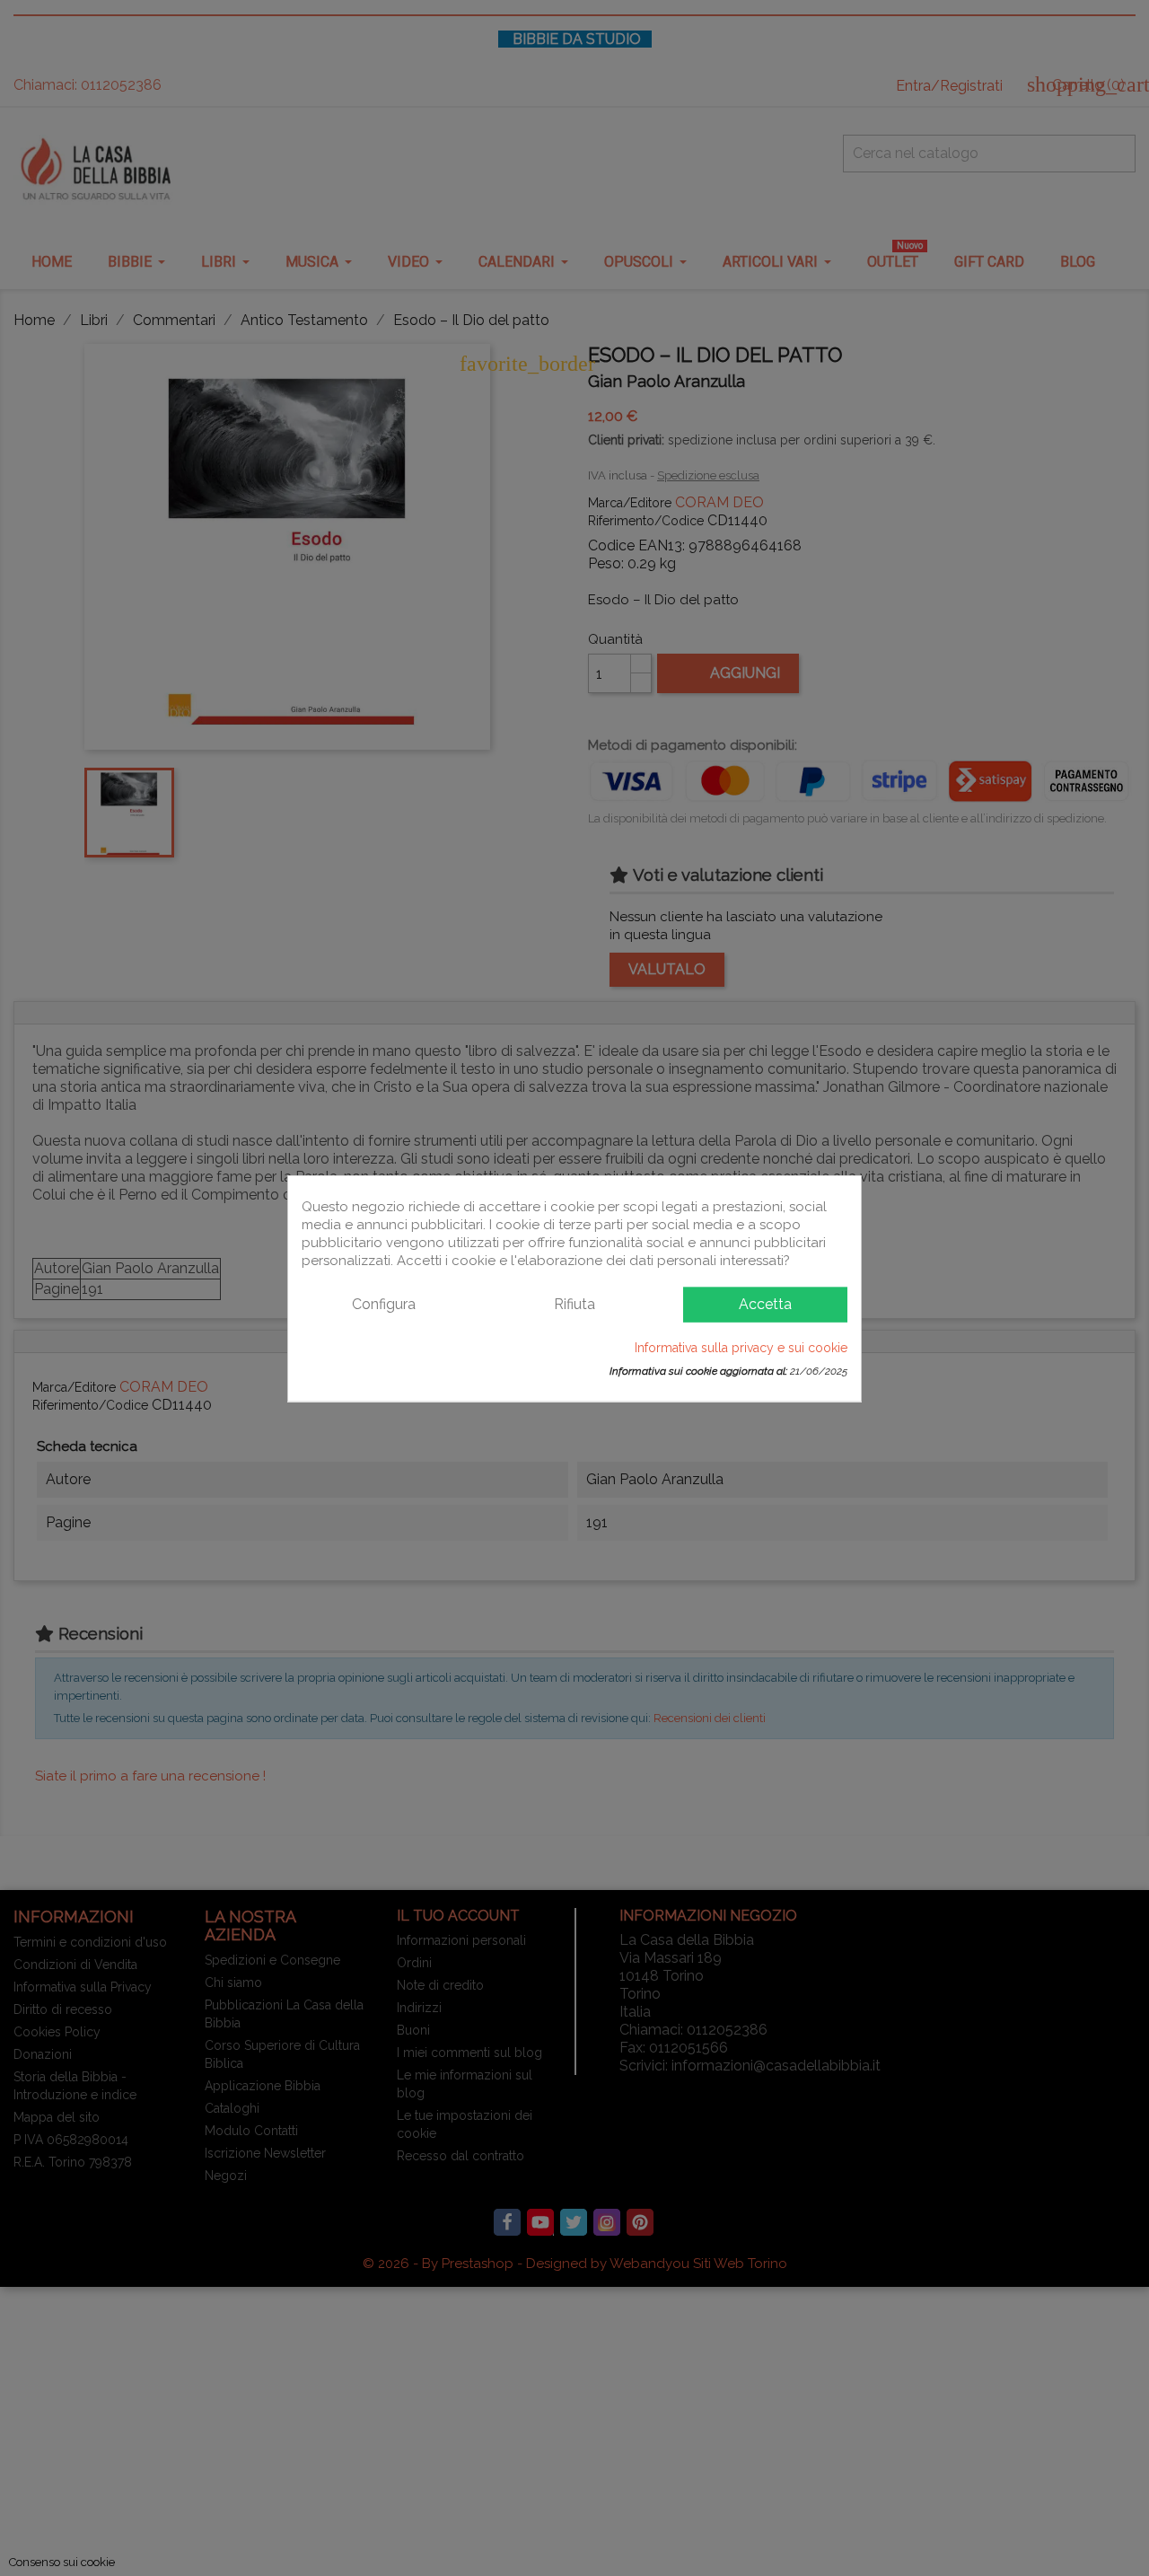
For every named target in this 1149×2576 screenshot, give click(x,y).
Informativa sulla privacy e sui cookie (741, 1347)
